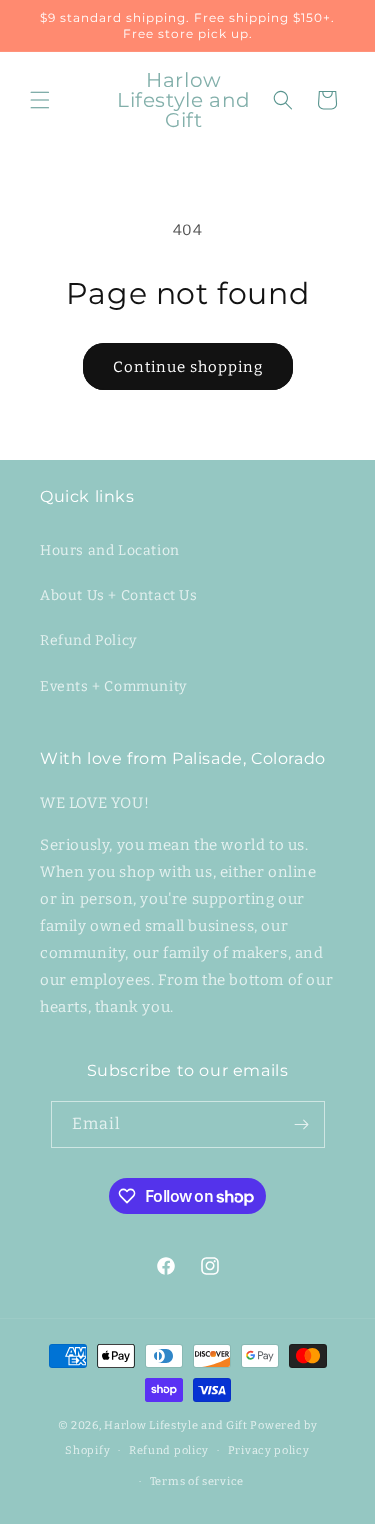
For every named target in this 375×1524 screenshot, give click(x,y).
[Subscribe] (302, 1124)
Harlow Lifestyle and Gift (176, 1425)
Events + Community (113, 686)
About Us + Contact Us (119, 595)
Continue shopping (188, 367)
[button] (40, 100)
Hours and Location (110, 550)
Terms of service (197, 1481)
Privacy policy (269, 1450)
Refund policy (169, 1450)
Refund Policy (88, 640)
